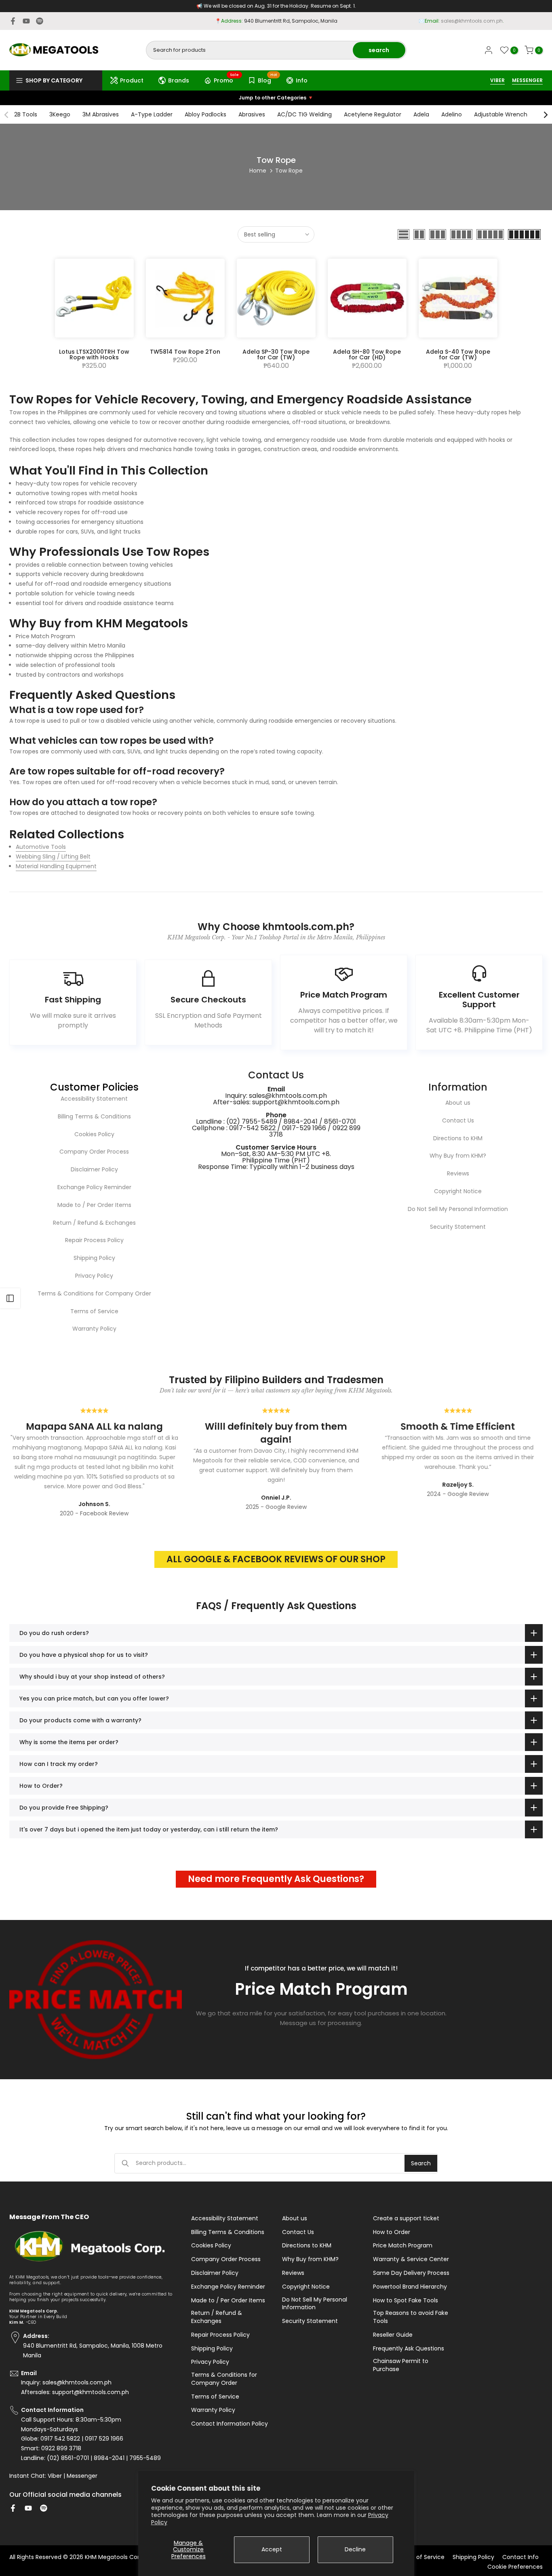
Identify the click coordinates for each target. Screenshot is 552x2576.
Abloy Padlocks (205, 114)
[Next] (545, 115)
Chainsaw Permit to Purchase (401, 2365)
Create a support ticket (406, 2218)
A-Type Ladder (152, 114)
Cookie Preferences (515, 2567)
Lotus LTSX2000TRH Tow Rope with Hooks (94, 354)
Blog (268, 79)
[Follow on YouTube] (26, 21)
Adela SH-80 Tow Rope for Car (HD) (367, 354)
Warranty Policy (94, 1329)
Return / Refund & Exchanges (94, 1223)
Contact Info (520, 2557)
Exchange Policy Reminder (94, 1187)
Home (258, 171)
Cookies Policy (94, 1134)
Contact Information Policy (230, 2424)
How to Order (392, 2232)
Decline (355, 2549)
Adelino (452, 114)
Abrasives (252, 114)
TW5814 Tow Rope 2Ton (185, 352)
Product (132, 80)
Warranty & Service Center (411, 2259)
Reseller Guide (393, 2335)
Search (421, 2163)
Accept (272, 2549)
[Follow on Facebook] (13, 21)
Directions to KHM (458, 1138)
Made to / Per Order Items (94, 1205)
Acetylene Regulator (373, 114)
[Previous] (7, 115)
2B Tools (26, 114)
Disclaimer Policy (94, 1169)
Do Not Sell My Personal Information (458, 1209)
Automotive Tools (41, 847)
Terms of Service (94, 1311)
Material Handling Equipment (56, 866)
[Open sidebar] (10, 1298)
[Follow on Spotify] (40, 21)
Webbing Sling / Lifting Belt (53, 857)
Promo (226, 79)
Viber (55, 2476)
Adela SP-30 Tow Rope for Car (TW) (276, 354)
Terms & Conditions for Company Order (94, 1293)
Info (302, 80)
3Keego (60, 114)
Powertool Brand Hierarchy (410, 2287)
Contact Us (458, 1120)
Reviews (458, 1173)
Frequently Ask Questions (409, 2349)
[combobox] (250, 50)
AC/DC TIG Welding (304, 114)
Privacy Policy (94, 1276)
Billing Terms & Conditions (94, 1116)
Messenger (82, 2476)
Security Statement (458, 1227)
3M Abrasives (101, 114)
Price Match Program (403, 2246)
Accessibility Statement (94, 1099)
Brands (179, 80)
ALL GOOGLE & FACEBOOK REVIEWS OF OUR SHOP (276, 1559)
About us (458, 1103)
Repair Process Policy (94, 1240)
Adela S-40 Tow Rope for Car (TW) (458, 354)
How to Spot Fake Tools (406, 2301)
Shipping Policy (94, 1258)
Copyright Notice (458, 1191)
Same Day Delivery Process (411, 2273)
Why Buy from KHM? (458, 1156)
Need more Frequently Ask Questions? (276, 1879)
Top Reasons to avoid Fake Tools (411, 2317)
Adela (421, 114)
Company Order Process (94, 1152)
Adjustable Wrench (501, 114)
